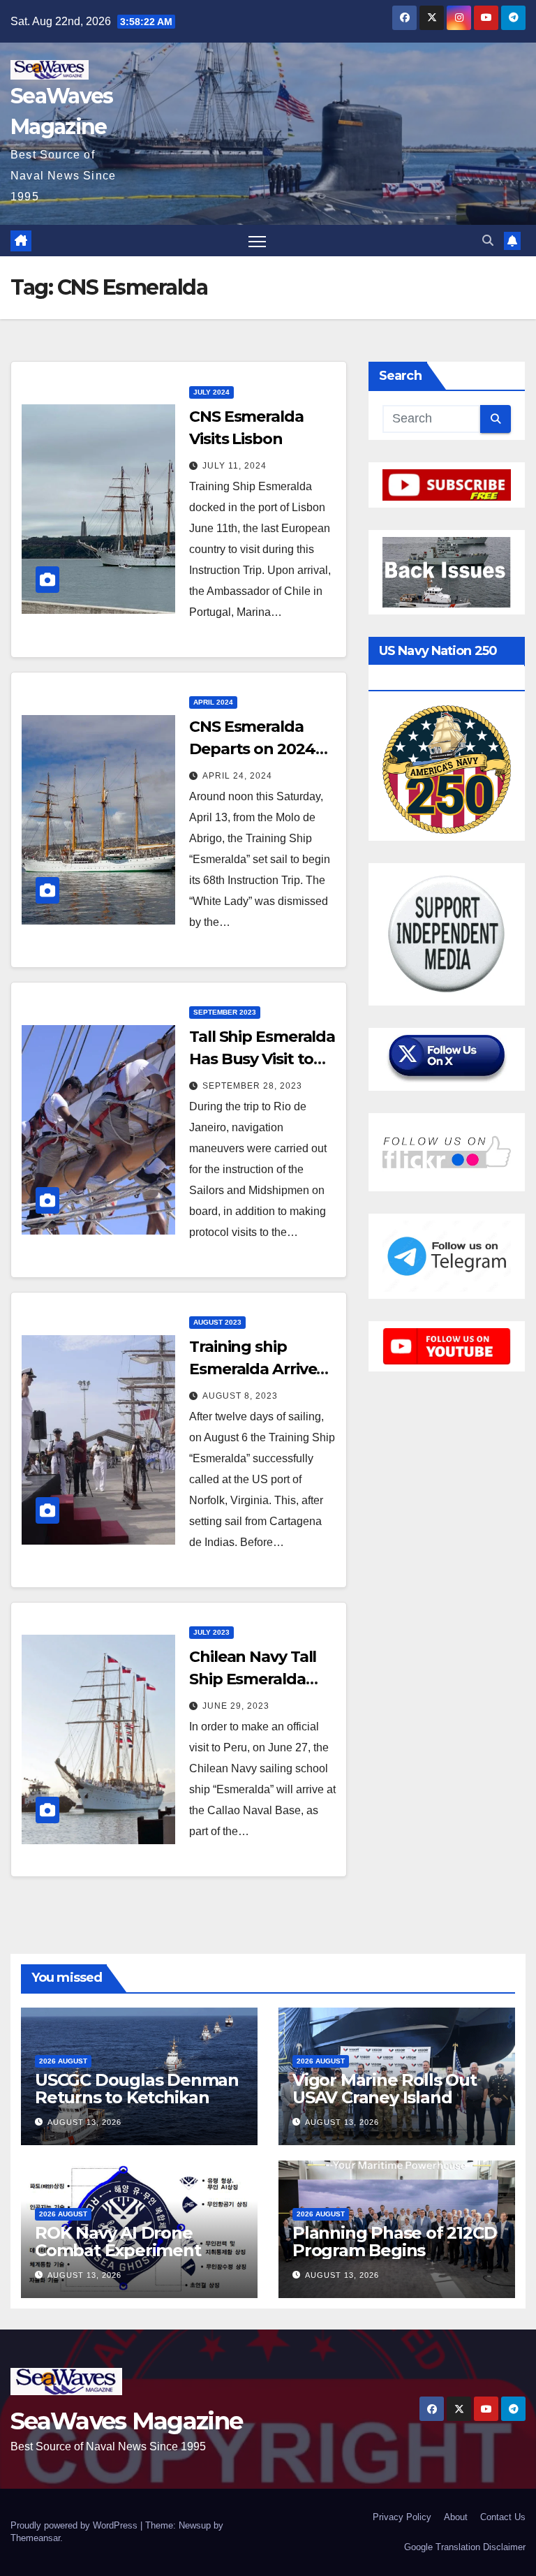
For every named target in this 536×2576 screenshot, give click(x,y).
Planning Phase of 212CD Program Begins (394, 2242)
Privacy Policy (402, 2517)
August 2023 (217, 1322)
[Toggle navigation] (257, 241)
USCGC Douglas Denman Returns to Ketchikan (137, 2089)
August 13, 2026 (84, 2122)
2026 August (63, 2061)
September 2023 (225, 1012)
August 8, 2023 (240, 1396)
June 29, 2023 (236, 1706)
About (456, 2517)
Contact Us (503, 2517)
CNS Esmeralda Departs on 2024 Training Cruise (252, 749)
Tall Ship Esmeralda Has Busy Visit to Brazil (262, 1059)
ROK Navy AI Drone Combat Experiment (118, 2242)
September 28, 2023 (252, 1086)
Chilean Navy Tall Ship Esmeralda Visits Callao (253, 1679)
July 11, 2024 (234, 466)
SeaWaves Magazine (126, 2421)
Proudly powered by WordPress (75, 2525)
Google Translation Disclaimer (465, 2547)
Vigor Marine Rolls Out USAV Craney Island (385, 2089)
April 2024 (213, 702)
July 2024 (211, 392)
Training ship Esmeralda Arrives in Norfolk (256, 1369)
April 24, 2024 (237, 776)
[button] (488, 241)
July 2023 (211, 1632)
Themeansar (35, 2538)
